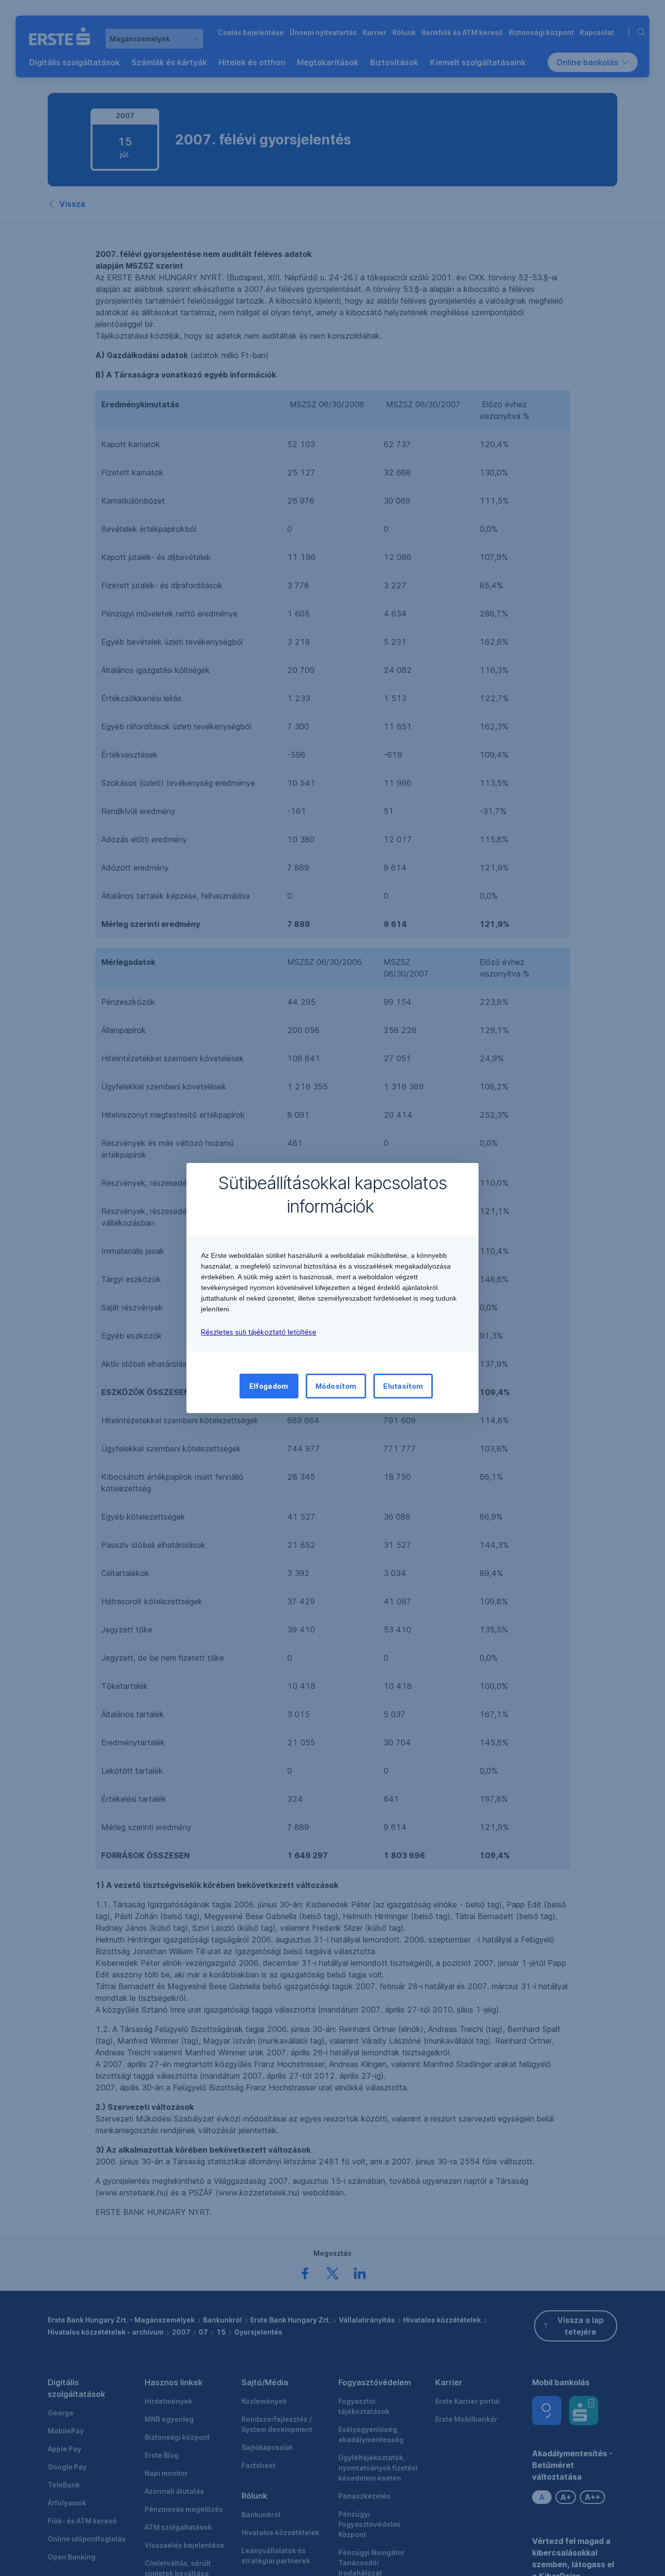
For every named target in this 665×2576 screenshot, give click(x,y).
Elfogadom (269, 1386)
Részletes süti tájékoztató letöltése (259, 1332)
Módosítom (336, 1386)
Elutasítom (403, 1386)
